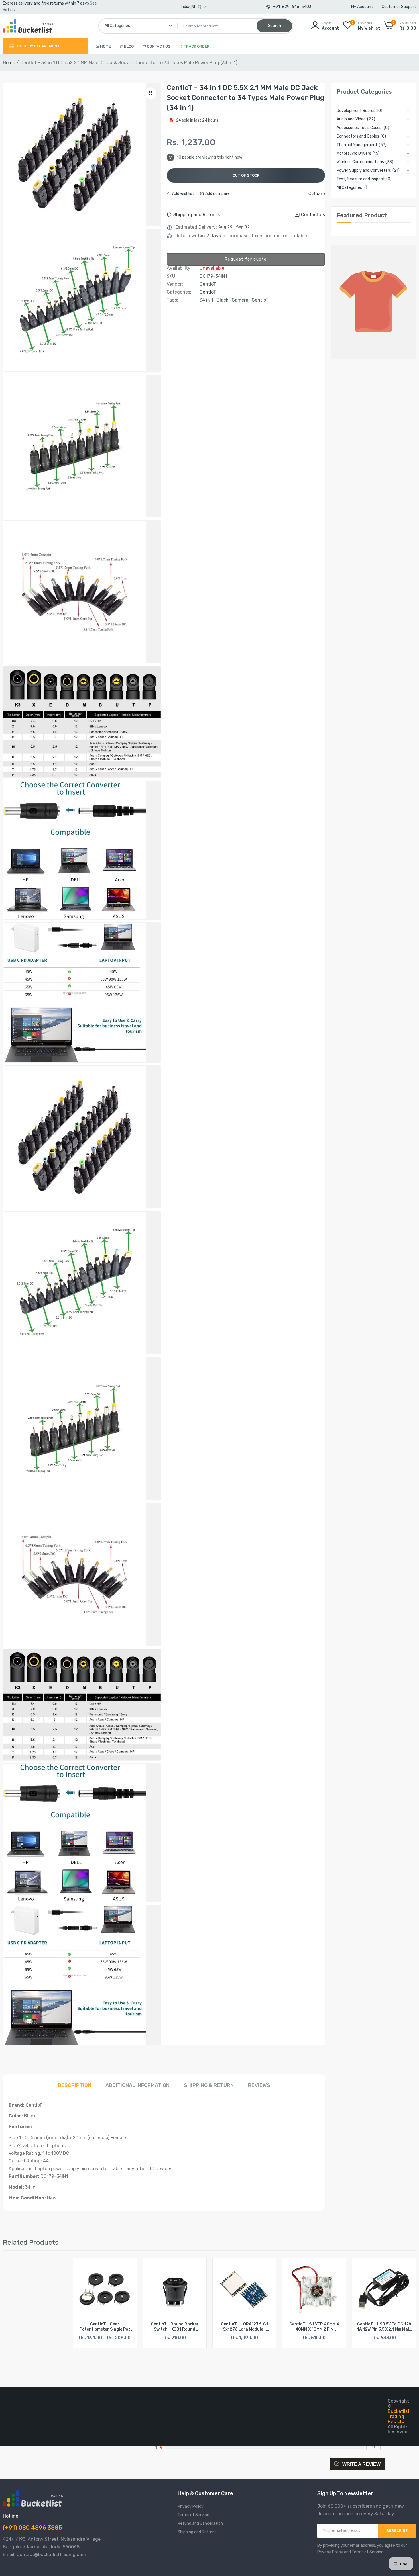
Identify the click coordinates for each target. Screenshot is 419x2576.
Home (105, 46)
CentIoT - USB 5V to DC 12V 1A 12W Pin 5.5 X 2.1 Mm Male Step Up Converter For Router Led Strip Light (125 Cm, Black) (314, 2327)
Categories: (179, 292)
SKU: (172, 276)
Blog (129, 46)
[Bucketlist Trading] (28, 26)
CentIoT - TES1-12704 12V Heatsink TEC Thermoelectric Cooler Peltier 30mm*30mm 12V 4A (384, 2327)
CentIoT (208, 292)
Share (319, 194)
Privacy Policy (191, 2506)
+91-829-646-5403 (292, 7)
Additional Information (138, 2085)
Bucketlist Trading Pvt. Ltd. (399, 2416)
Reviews (259, 2085)
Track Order (197, 46)
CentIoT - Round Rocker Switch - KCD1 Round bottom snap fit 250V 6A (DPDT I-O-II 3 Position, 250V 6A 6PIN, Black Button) (105, 2327)
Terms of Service (193, 2515)
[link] (57, 2267)
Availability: (179, 268)
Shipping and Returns (197, 2532)
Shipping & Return (209, 2085)
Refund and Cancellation (200, 2523)
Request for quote (246, 259)
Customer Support (399, 7)
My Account (362, 7)
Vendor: (175, 284)
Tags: (172, 300)
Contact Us (159, 46)
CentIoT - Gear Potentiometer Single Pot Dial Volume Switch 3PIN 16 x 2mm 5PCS (35, 2327)
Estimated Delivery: (196, 227)
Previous (17, 2303)
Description (75, 2085)
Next (402, 2303)
